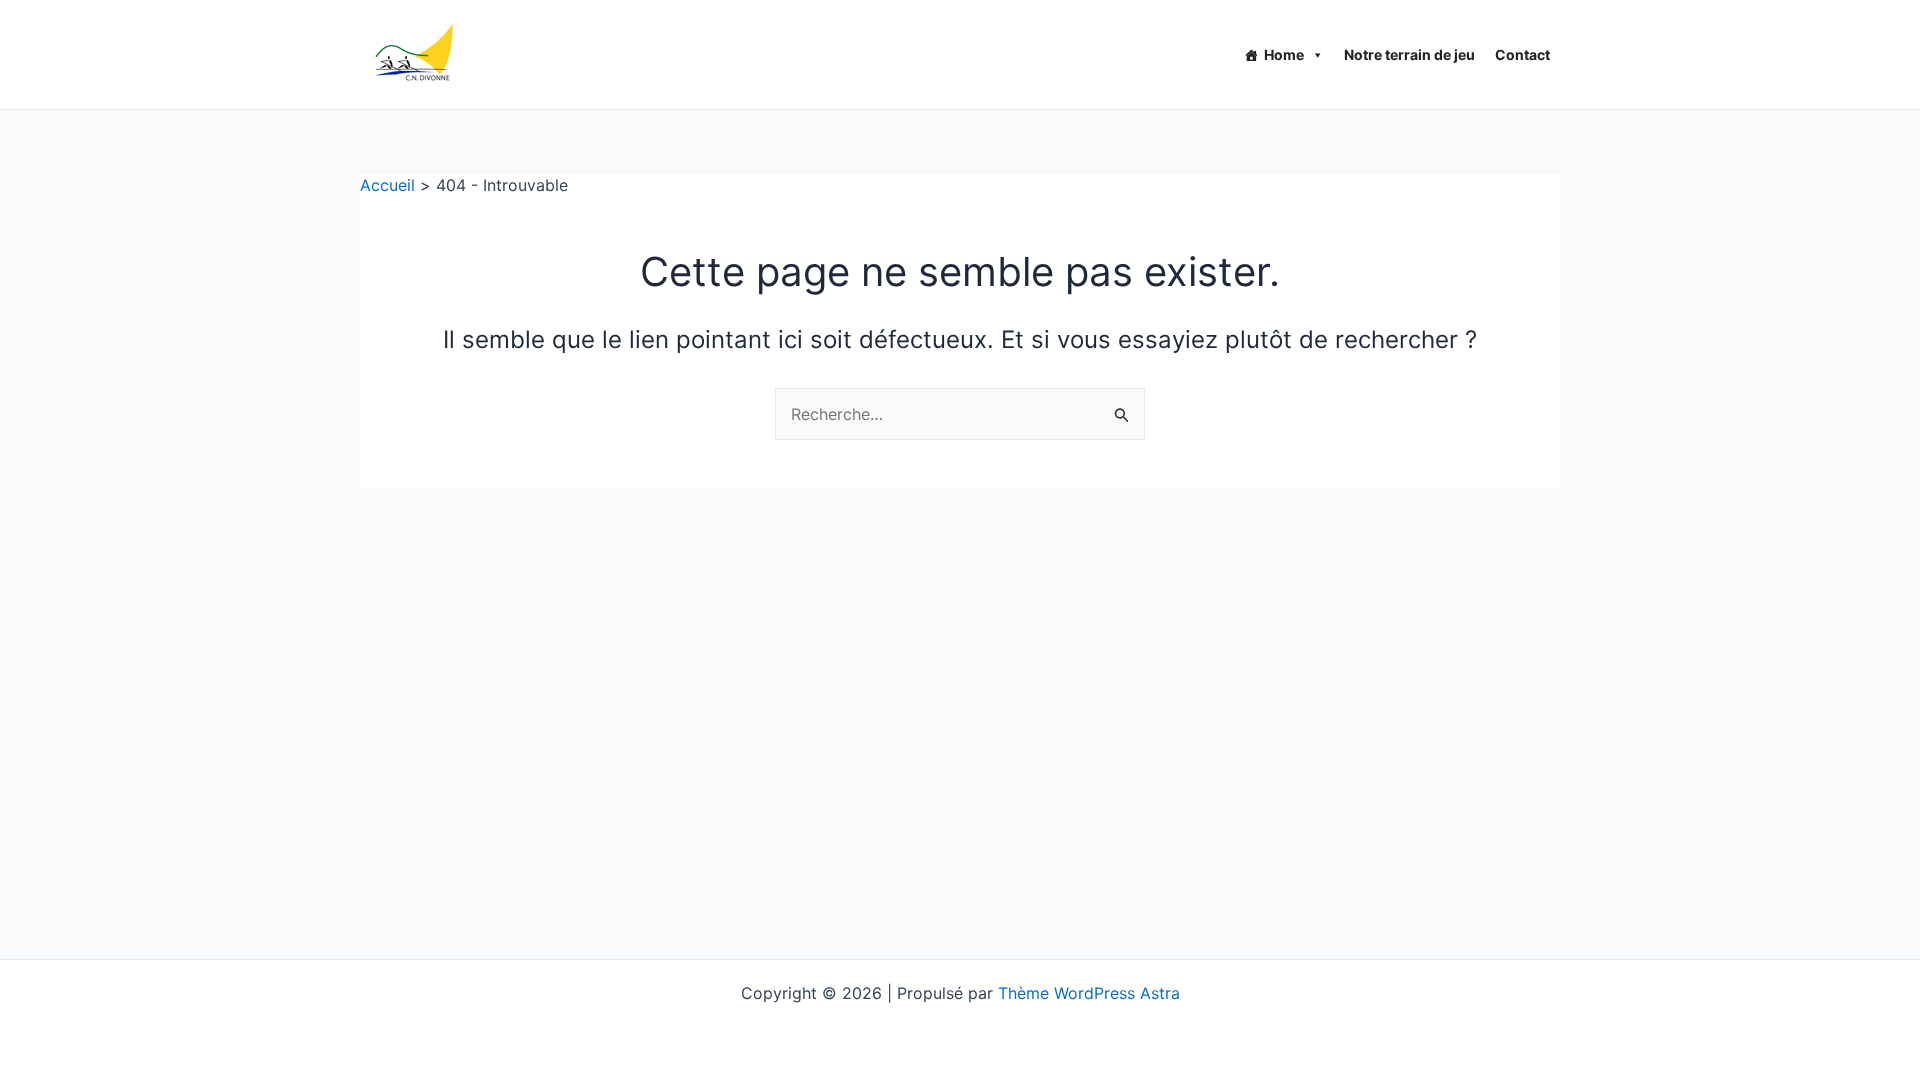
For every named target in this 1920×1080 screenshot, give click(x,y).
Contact (1522, 54)
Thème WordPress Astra (1089, 993)
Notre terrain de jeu (1409, 54)
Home (1284, 54)
